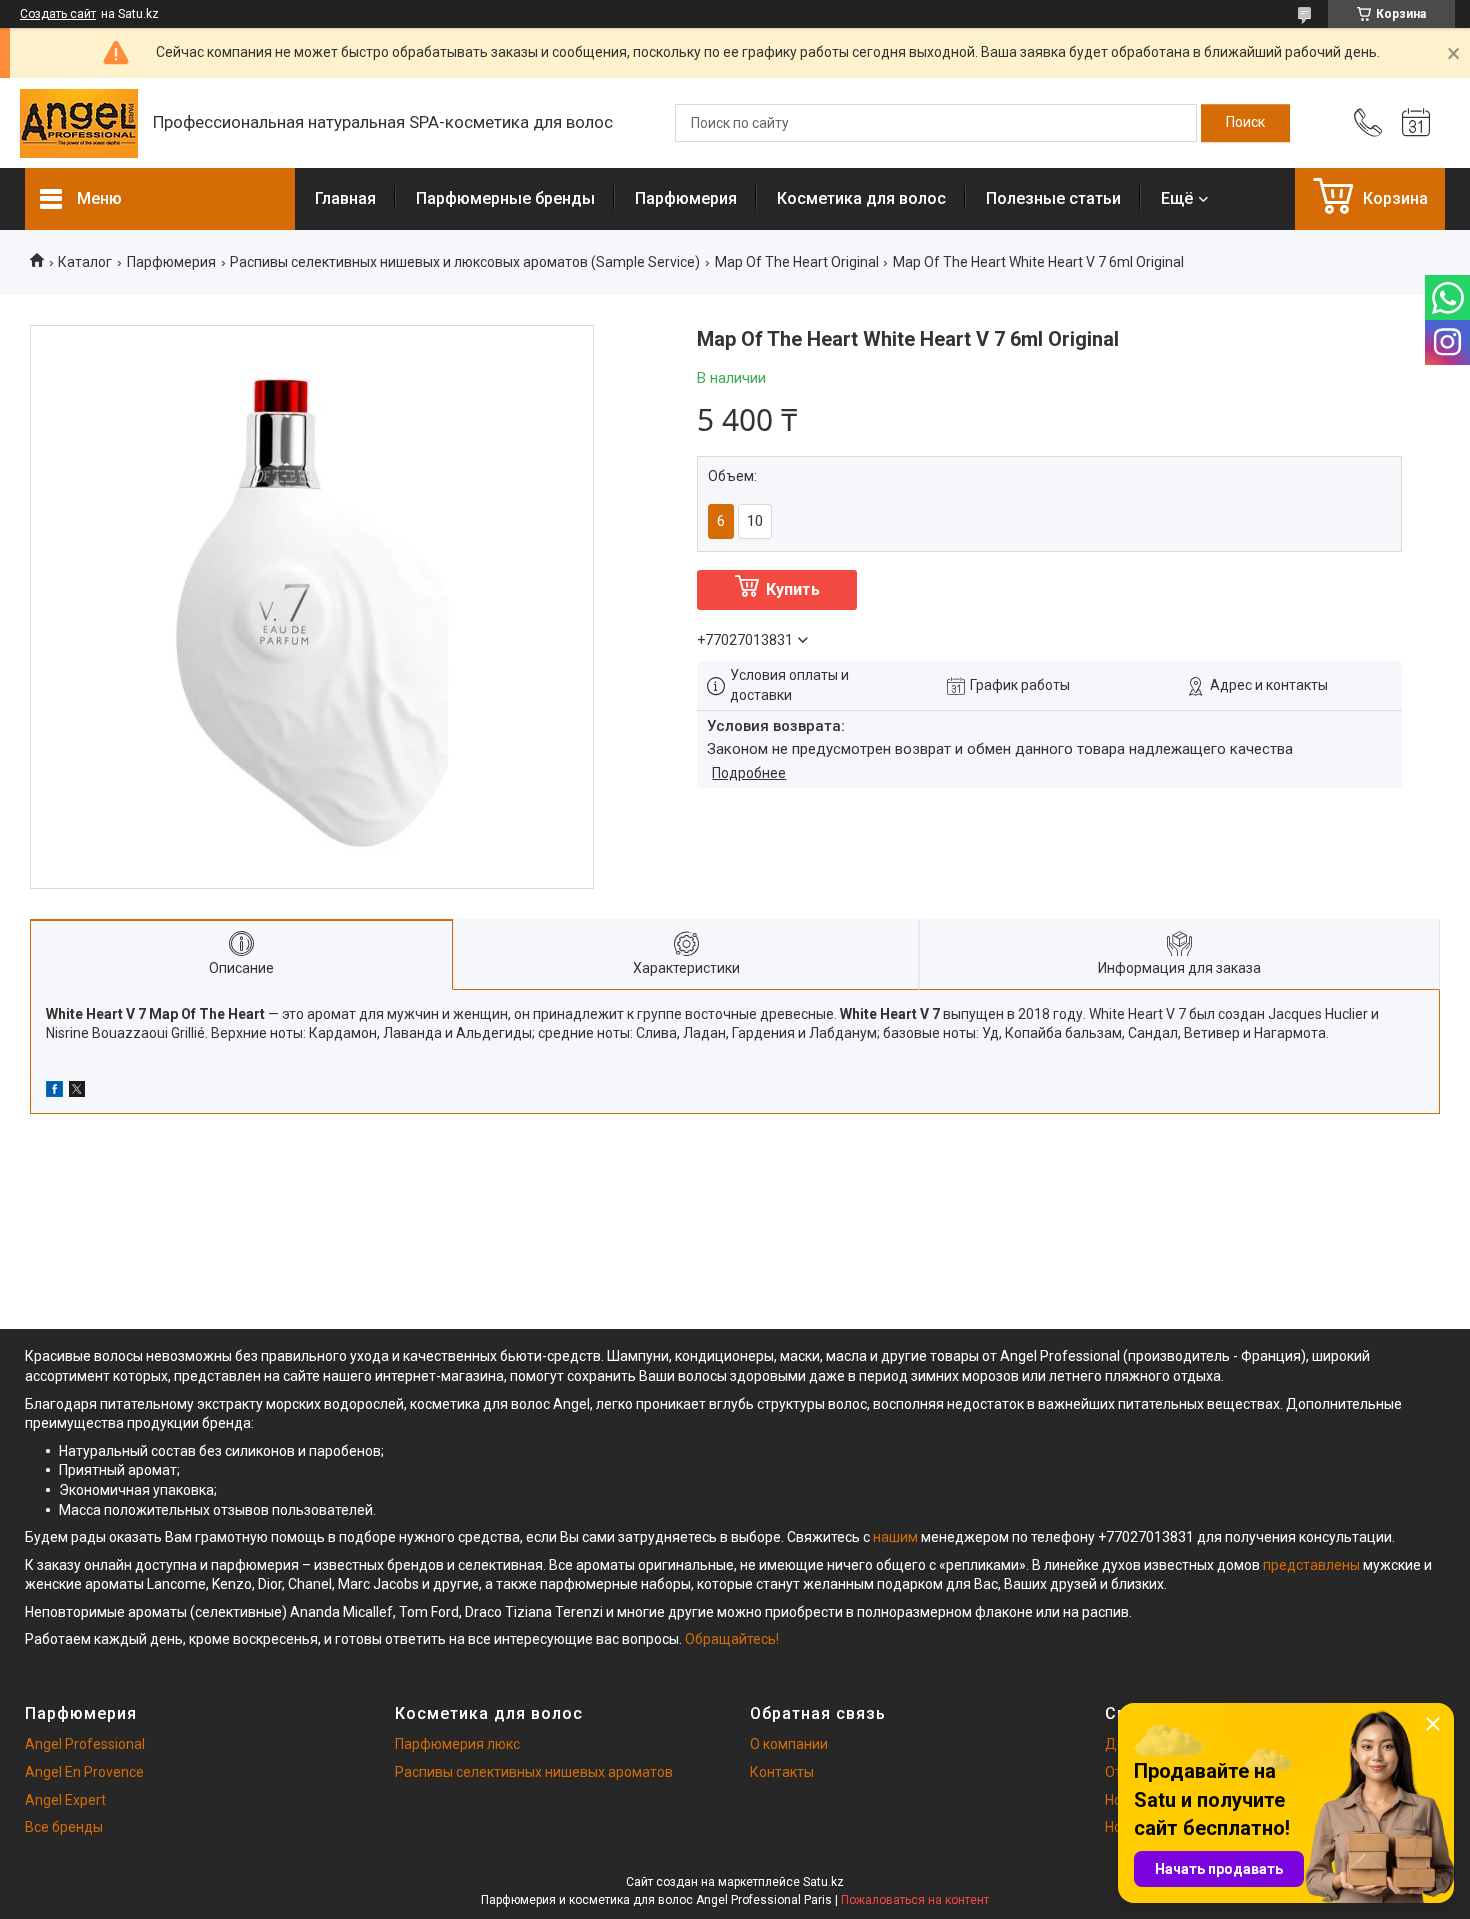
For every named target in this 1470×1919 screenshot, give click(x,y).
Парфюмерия (686, 198)
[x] (77, 1092)
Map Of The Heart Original (797, 262)
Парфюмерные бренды (505, 198)
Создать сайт (58, 14)
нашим (895, 1537)
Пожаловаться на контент (915, 1900)
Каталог (85, 262)
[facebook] (54, 1092)
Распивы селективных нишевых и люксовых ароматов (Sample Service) (465, 262)
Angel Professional (85, 1744)
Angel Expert (65, 1800)
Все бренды (64, 1827)
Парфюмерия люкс (457, 1744)
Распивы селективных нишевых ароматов (534, 1772)
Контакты (782, 1772)
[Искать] (1245, 123)
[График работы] (1416, 123)
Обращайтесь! (732, 1639)
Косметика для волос (861, 198)
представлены (1311, 1565)
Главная (345, 198)
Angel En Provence (84, 1772)
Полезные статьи (1053, 198)
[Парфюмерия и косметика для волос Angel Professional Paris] (79, 123)
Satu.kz (823, 1882)
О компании (789, 1744)
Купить (793, 589)
